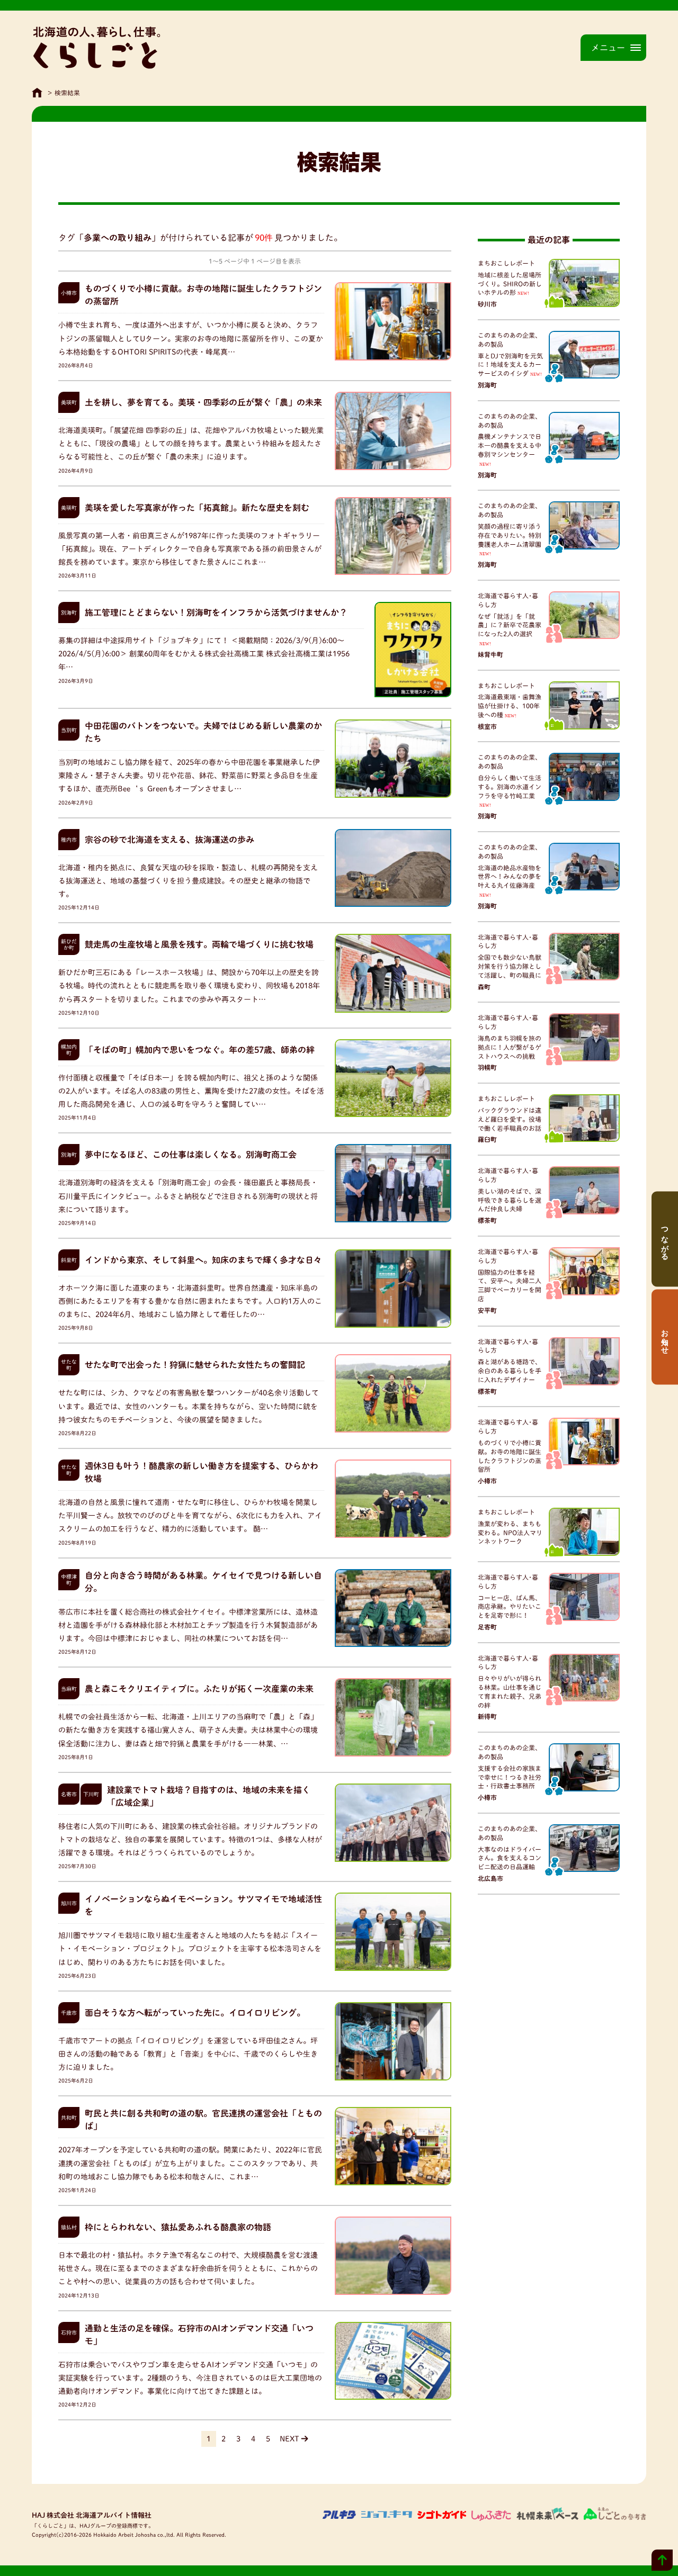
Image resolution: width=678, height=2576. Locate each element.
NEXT (289, 2439)
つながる (665, 1239)
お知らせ (665, 1337)
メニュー (608, 48)
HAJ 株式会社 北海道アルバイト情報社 (92, 2515)
